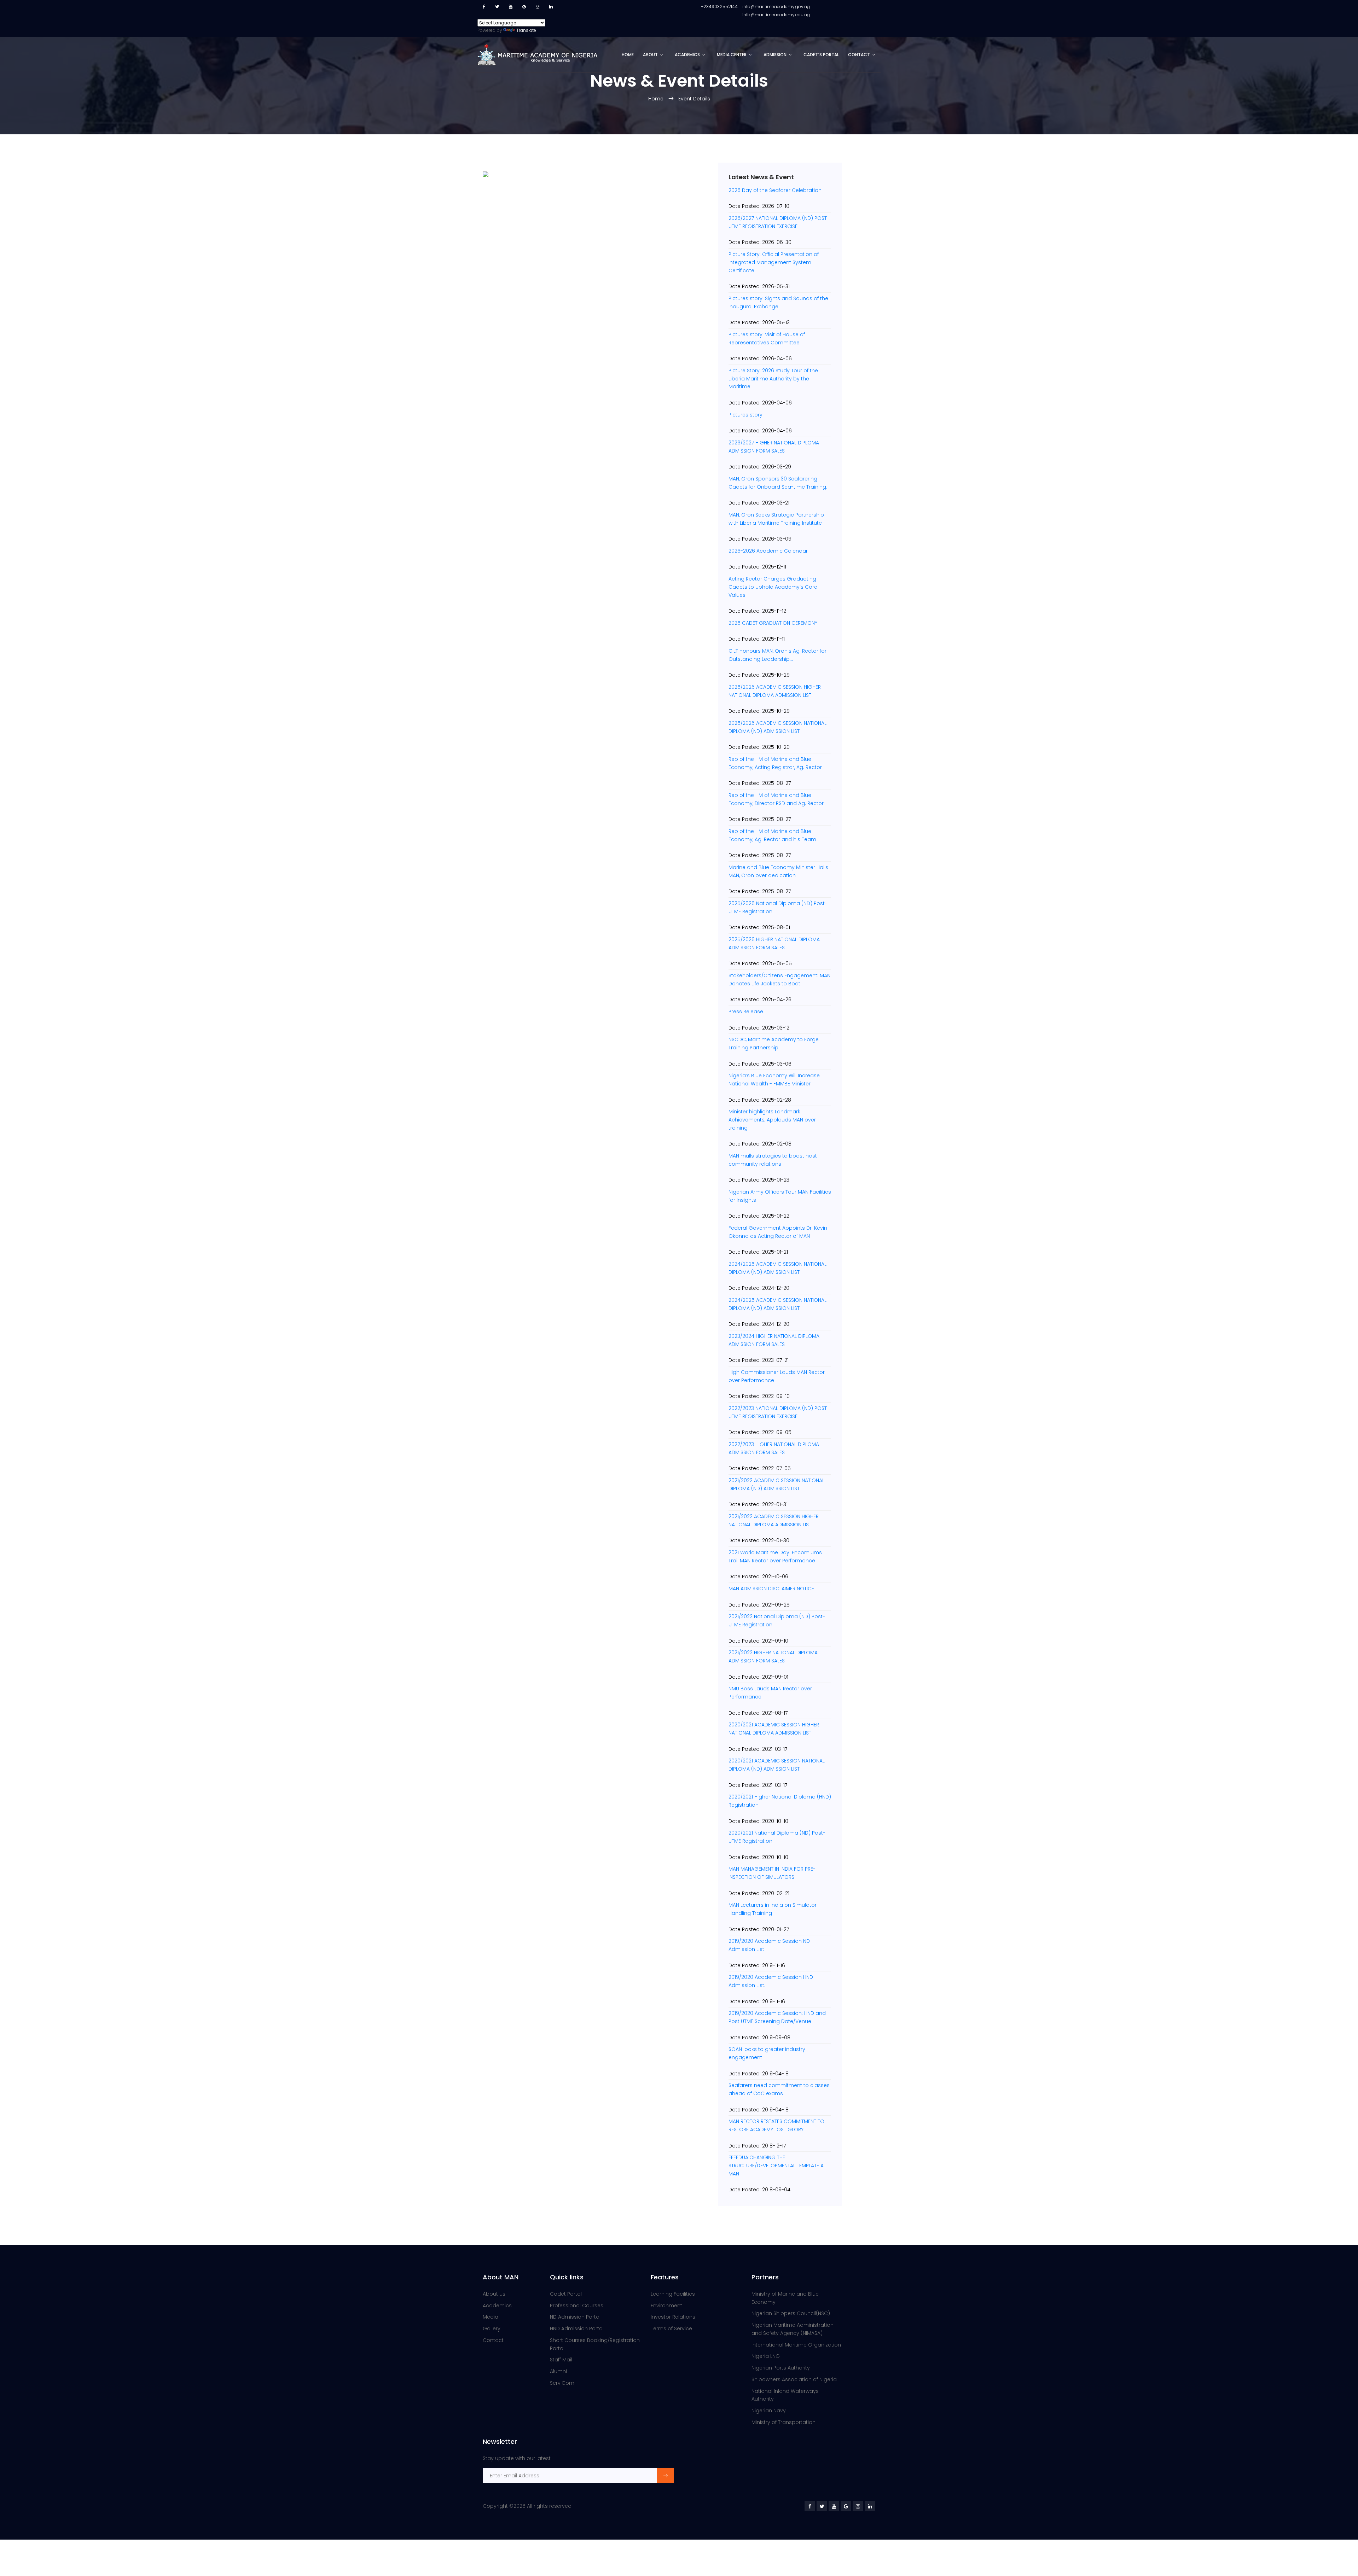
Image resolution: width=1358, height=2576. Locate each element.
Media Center (732, 55)
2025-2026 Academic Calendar (768, 551)
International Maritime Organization (796, 2345)
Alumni (558, 2371)
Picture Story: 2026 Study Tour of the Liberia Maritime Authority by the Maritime (773, 379)
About (650, 55)
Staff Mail (561, 2360)
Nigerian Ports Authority (781, 2368)
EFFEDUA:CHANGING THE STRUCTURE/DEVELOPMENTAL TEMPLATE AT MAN (777, 2166)
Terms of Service (671, 2329)
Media (491, 2317)
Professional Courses (577, 2306)
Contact (859, 55)
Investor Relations (673, 2317)
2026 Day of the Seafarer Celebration (775, 190)
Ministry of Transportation (784, 2422)
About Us (494, 2294)
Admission (775, 55)
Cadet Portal (566, 2294)
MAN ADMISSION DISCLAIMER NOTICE (771, 1589)
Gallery (492, 2329)
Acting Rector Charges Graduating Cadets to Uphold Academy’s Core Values (773, 587)
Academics (687, 55)
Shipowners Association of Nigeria (794, 2379)
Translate (526, 30)
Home (628, 55)
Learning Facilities (673, 2294)
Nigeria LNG (766, 2356)
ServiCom (562, 2383)
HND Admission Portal (577, 2329)
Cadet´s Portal (821, 55)
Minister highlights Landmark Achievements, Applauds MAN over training (772, 1120)
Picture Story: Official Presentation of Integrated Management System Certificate (774, 262)
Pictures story (745, 415)
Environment (666, 2306)
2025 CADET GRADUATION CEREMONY (773, 623)
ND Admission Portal (575, 2317)
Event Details (694, 99)
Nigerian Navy (769, 2411)
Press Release (746, 1012)
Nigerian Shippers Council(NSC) (791, 2313)
